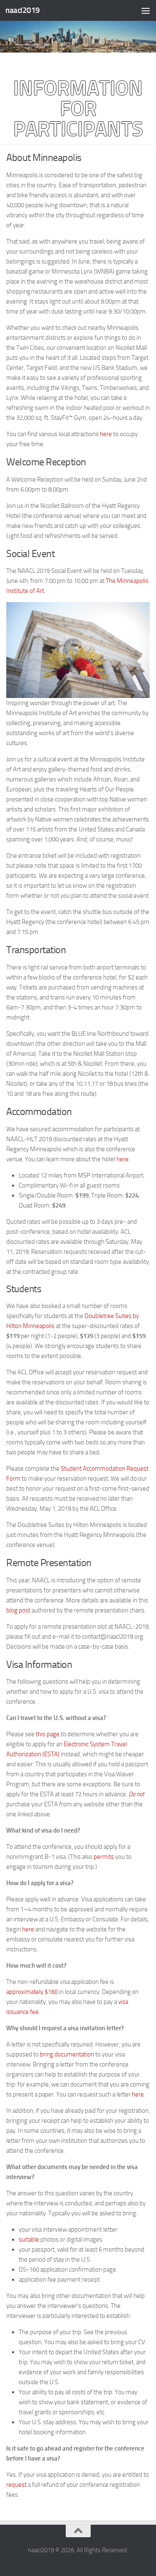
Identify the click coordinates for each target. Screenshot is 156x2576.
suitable (29, 2240)
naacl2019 (23, 10)
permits (104, 1857)
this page (48, 1734)
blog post (18, 1610)
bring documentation (67, 2054)
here (106, 434)
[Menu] (146, 10)
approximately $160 (32, 1992)
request (16, 2485)
